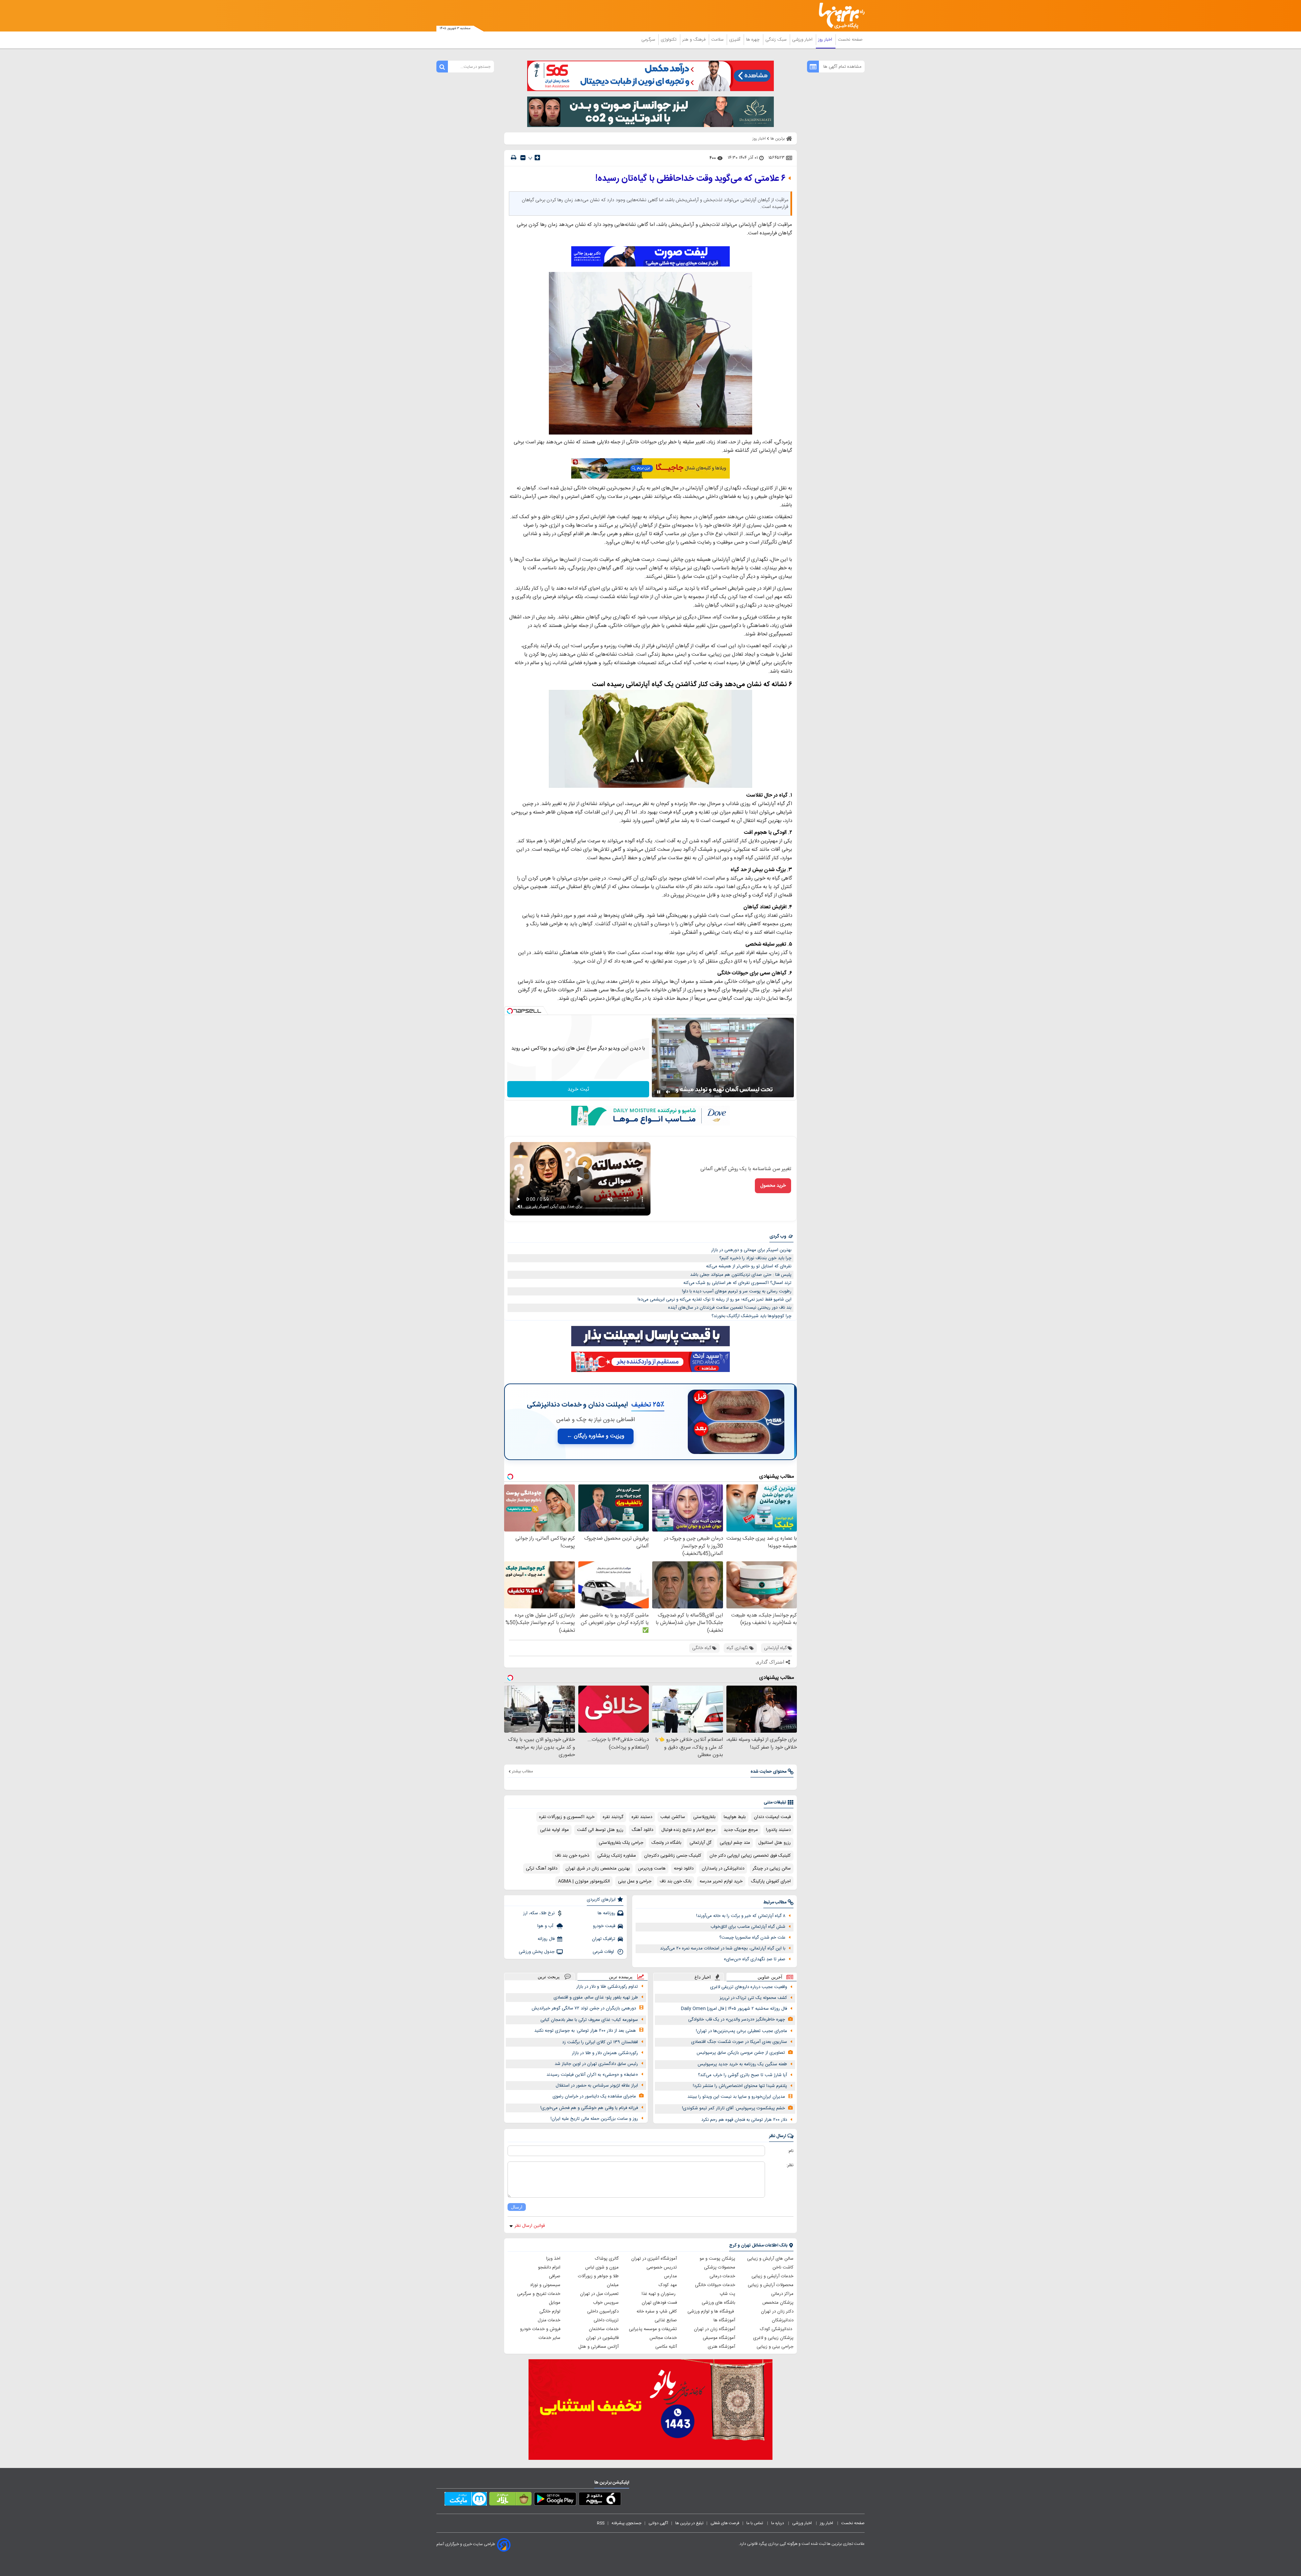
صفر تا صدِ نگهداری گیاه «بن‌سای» (755, 1959)
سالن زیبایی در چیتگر (772, 1868)
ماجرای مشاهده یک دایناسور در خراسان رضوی (594, 2096)
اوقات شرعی (604, 1952)
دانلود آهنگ (642, 1830)
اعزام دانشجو (549, 2267)
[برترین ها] (839, 16)
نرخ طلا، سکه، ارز (539, 1913)
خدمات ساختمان (604, 2329)
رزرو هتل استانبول (775, 1843)
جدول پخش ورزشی (537, 1952)
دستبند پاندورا (778, 1830)
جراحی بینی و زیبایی (775, 2347)
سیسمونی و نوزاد (545, 2285)
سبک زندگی (777, 40)
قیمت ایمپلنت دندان (772, 1817)
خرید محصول (773, 1186)
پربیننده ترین (621, 1977)
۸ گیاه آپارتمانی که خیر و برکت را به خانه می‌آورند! (741, 1916)
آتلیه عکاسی (666, 2347)
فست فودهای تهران (659, 2303)
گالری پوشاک (607, 2259)
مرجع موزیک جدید (741, 1830)
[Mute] (668, 1092)
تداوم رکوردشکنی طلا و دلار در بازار (607, 1987)
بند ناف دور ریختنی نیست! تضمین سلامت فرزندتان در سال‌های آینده (730, 1308)
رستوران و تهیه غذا (659, 2294)
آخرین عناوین (770, 1977)
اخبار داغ (703, 1977)
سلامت (718, 40)
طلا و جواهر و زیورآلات (598, 2276)
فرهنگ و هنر (695, 40)
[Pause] (659, 1092)
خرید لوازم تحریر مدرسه (721, 1881)
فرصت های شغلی (725, 2523)
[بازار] (510, 2500)
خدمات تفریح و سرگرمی (539, 2294)
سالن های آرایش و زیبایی (770, 2259)
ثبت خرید (578, 1089)
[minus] (523, 158)
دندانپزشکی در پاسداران (723, 1868)
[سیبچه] (600, 2500)
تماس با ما (755, 2523)
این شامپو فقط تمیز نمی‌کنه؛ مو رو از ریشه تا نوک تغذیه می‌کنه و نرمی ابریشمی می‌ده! (715, 1300)
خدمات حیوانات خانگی (715, 2285)
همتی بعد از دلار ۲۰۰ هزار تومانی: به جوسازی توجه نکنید (585, 2031)
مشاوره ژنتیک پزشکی (617, 1856)
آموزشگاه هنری (721, 2347)
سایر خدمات (550, 2338)
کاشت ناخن (783, 2267)
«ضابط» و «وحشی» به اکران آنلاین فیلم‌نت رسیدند (592, 2075)
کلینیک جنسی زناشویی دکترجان (673, 1856)
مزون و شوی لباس (602, 2267)
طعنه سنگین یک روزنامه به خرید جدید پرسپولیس (742, 2064)
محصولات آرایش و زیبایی (771, 2285)
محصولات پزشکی (720, 2267)
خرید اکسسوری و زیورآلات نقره (567, 1817)
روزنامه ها (606, 1913)
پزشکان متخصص (778, 2303)
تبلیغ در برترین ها (689, 2523)
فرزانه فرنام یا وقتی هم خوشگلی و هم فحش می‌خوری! (589, 2108)
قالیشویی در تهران (602, 2338)
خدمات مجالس (663, 2338)
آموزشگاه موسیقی (719, 2338)
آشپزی (735, 40)
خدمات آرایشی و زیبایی (772, 2276)
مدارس (670, 2276)
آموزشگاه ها (724, 2320)
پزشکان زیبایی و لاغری (773, 2338)
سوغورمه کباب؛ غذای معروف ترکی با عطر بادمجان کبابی (589, 2020)
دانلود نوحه (684, 1868)
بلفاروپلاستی (704, 1817)
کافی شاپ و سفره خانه (657, 2311)
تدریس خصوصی (662, 2267)
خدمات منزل (549, 2320)
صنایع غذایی (666, 2320)
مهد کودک (668, 2285)
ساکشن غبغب (673, 1817)
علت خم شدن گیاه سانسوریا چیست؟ (752, 1938)
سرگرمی (649, 40)
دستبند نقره (642, 1817)
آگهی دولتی (658, 2523)
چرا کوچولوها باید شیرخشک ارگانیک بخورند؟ (751, 1316)
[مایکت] (466, 2500)
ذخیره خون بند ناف (572, 1856)
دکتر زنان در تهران (777, 2311)
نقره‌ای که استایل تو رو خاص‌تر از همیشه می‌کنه (749, 1266)
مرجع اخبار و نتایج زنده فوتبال (688, 1830)
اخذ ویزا (553, 2259)
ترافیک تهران (604, 1939)
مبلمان (613, 2285)
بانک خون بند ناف (676, 1881)
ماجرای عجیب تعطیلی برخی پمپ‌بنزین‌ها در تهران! (741, 2031)
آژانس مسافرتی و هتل (598, 2347)
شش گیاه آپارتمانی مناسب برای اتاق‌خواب (748, 1927)
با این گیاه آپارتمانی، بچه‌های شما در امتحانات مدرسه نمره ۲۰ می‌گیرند (723, 1948)
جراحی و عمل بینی (635, 1881)
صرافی (555, 2276)
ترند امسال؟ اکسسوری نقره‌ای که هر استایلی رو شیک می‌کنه (737, 1283)
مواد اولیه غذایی (554, 1830)
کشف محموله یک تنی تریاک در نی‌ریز (753, 1998)
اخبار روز (826, 40)
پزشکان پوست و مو (717, 2259)
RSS (601, 2523)
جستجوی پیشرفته (626, 2523)
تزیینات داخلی (606, 2320)
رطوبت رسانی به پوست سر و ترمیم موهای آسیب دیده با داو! (737, 1291)
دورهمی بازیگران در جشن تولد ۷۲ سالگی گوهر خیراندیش (584, 2008)
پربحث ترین (549, 1977)
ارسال (517, 2207)
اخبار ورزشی (803, 40)
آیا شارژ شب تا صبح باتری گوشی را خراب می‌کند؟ (742, 2075)
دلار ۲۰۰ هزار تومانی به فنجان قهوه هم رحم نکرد (744, 2120)
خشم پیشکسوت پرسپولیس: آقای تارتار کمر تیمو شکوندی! (734, 2108)
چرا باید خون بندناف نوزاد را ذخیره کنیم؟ (755, 1258)
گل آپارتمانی (700, 1843)
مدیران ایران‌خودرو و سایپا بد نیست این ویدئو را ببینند (736, 2097)
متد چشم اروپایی (735, 1843)
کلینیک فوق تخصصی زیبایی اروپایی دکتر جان (750, 1856)
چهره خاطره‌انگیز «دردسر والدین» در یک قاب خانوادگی (737, 2020)
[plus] (537, 157)
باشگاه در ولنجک (666, 1843)
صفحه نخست (850, 40)
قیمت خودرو (604, 1926)
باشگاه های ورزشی (718, 2303)
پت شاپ (727, 2294)
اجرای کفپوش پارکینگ (771, 1881)
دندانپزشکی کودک (777, 2329)
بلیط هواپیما (735, 1817)
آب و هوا (546, 1926)
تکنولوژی (669, 40)
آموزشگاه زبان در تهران (715, 2329)
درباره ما (778, 2523)
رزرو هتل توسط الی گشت (600, 1830)
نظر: (790, 2165)
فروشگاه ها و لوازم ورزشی (711, 2311)
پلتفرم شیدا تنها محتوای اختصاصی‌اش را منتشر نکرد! (740, 2086)
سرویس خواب (606, 2303)
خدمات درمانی (722, 2276)
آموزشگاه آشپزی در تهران (654, 2259)
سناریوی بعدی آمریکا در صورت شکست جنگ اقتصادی (739, 2042)
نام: (791, 2151)
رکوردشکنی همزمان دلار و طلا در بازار (605, 2053)
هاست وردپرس (652, 1868)
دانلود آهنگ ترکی (542, 1868)
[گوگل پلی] (555, 2500)
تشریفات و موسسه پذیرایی (653, 2329)
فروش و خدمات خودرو (540, 2329)
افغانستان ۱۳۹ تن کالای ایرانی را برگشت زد (600, 2042)
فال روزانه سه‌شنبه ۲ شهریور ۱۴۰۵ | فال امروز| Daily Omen (734, 2009)
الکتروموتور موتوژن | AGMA (584, 1881)
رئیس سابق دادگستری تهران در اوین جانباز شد (596, 2064)
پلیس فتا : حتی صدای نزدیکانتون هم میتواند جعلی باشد (741, 1275)
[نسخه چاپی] (514, 158)
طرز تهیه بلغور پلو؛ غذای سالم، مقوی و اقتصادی (596, 1998)
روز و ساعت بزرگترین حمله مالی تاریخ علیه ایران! (594, 2119)
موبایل (555, 2303)
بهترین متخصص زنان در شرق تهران (598, 1868)
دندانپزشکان (783, 2320)
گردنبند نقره (613, 1817)
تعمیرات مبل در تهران (599, 2294)
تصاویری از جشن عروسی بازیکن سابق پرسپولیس (741, 2053)
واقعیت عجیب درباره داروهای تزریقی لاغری (749, 1987)
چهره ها (753, 40)
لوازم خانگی (550, 2311)
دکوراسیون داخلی (603, 2311)
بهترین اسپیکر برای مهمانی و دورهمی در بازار (751, 1250)
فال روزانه (546, 1939)
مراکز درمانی (782, 2294)
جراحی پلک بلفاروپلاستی (621, 1843)
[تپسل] (510, 1011)
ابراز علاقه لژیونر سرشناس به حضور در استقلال (597, 2086)
